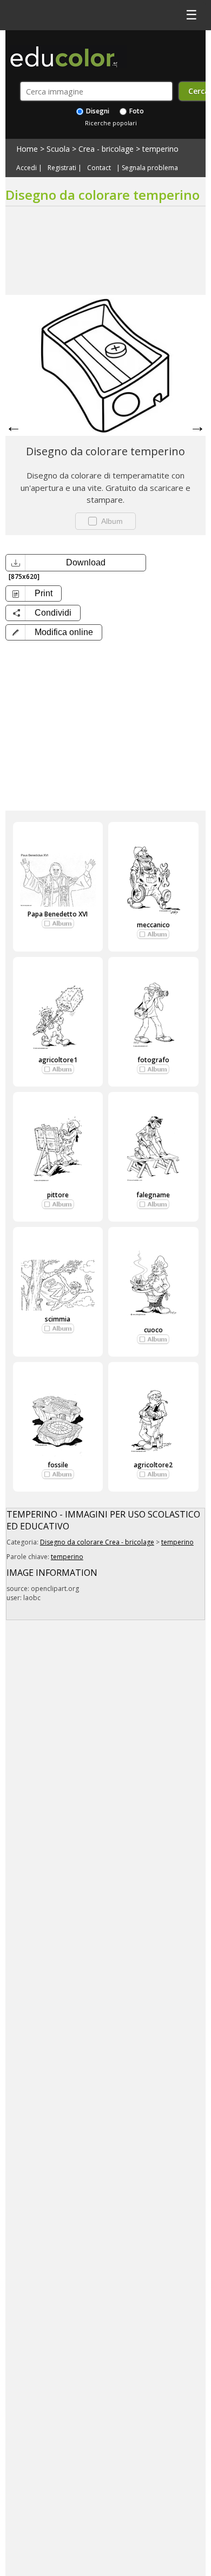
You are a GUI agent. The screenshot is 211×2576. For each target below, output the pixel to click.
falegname (153, 1195)
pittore (58, 1195)
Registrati (62, 168)
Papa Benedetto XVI (58, 914)
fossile (58, 1465)
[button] (54, 632)
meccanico (153, 925)
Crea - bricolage (106, 149)
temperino (160, 149)
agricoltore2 (153, 1465)
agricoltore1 (58, 1060)
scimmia (58, 1319)
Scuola (58, 149)
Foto (136, 111)
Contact (99, 168)
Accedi (27, 168)
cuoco (153, 1330)
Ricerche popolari (111, 123)
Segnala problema (150, 168)
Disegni (97, 111)
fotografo (153, 1060)
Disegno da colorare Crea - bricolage (97, 1542)
